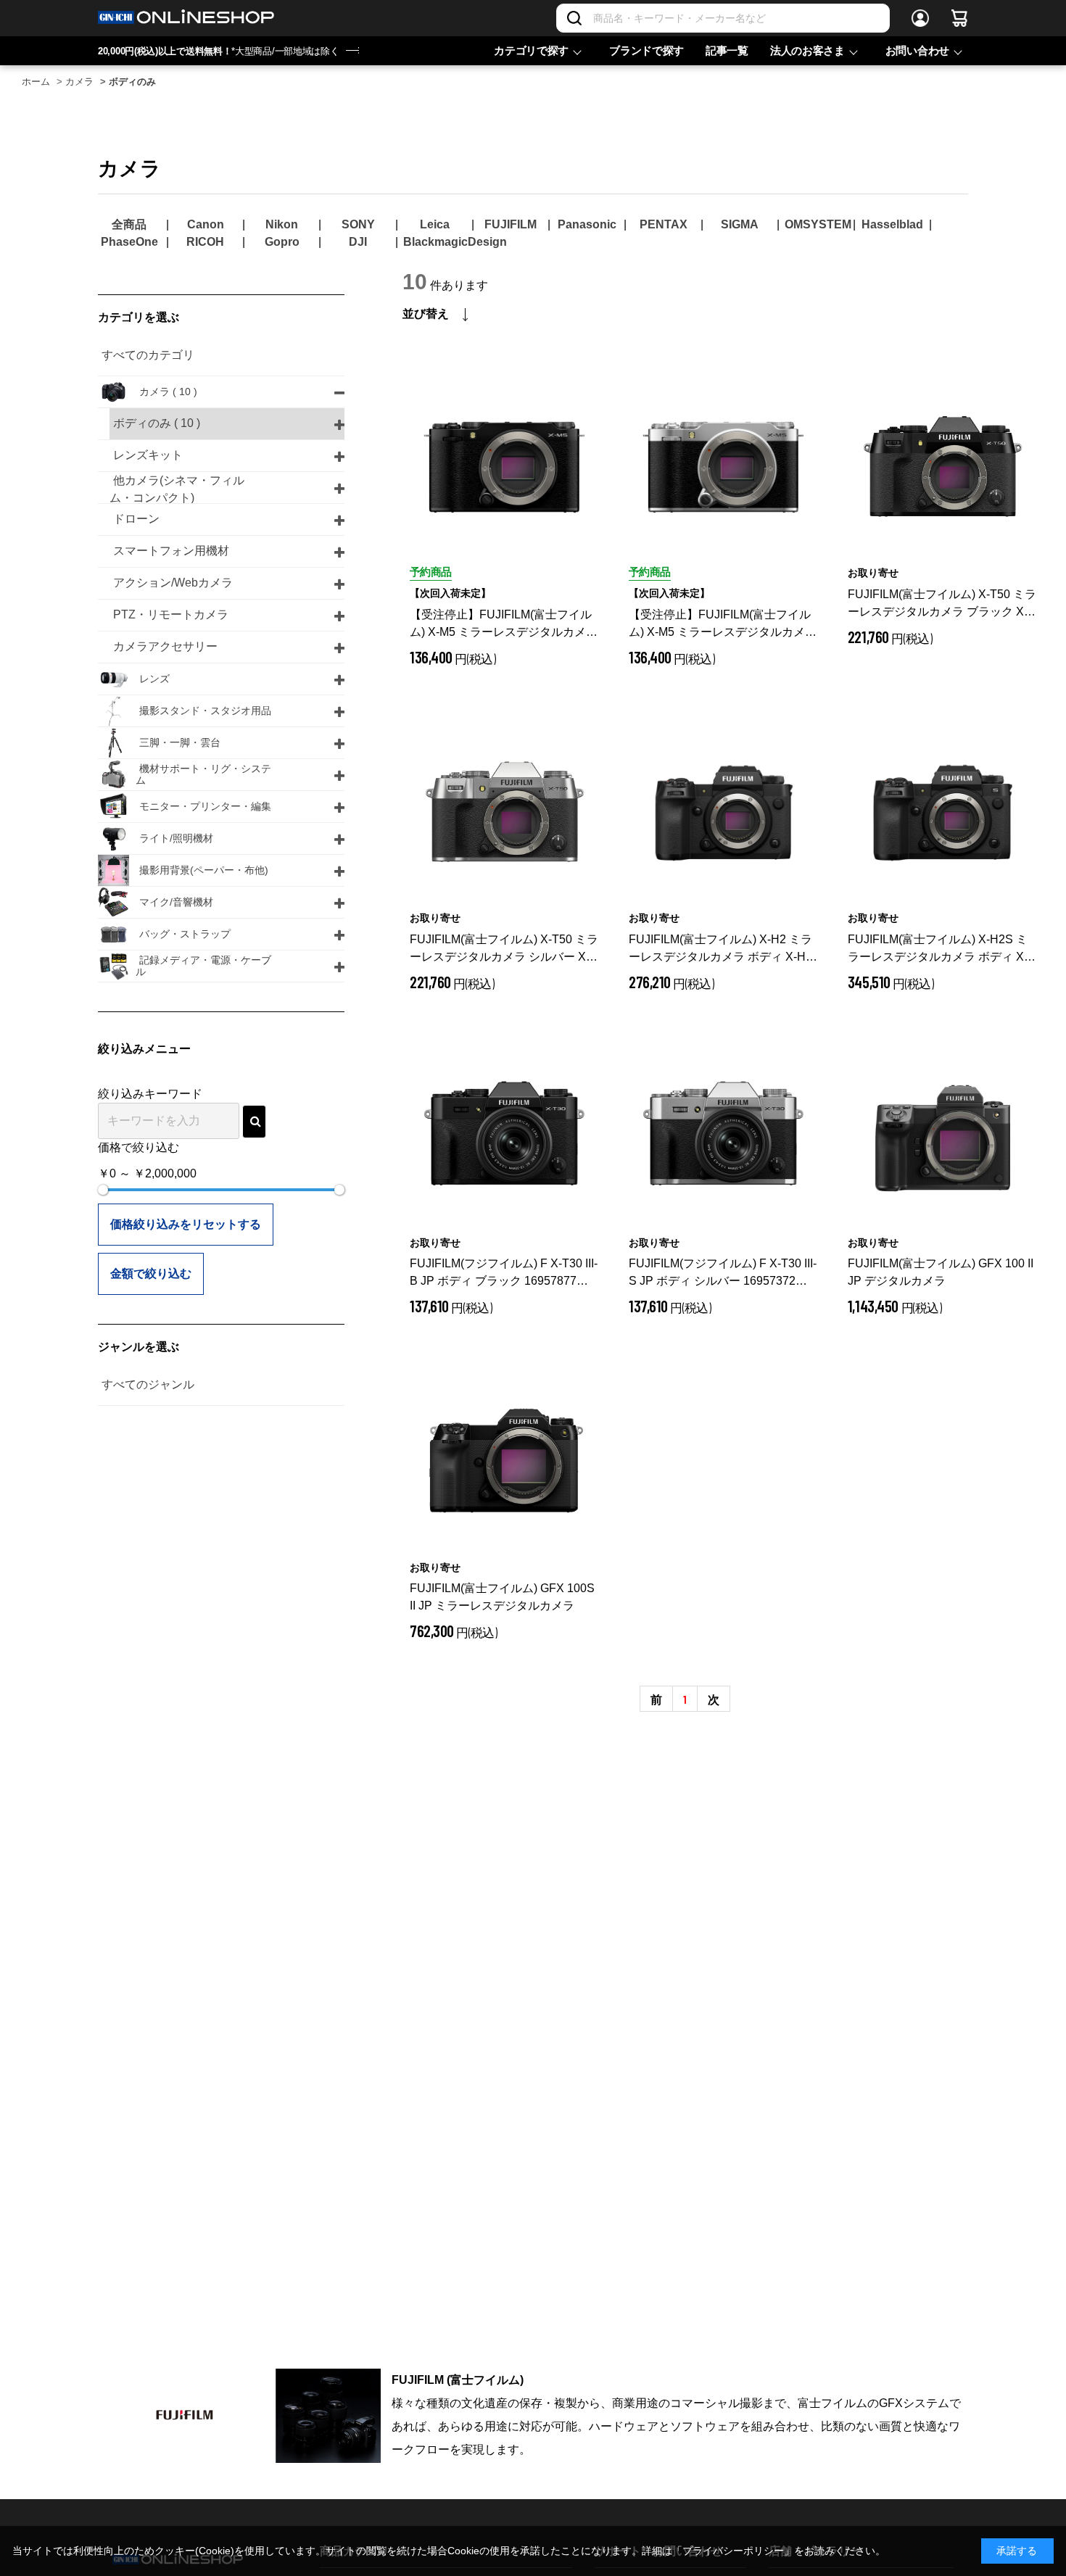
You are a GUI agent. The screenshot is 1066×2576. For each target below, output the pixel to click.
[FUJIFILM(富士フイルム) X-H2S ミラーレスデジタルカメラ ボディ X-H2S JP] (943, 813)
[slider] (103, 1190)
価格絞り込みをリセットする (186, 1224)
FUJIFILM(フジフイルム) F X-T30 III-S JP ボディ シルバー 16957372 (724, 1273)
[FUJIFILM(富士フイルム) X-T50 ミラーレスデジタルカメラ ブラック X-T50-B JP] (943, 468)
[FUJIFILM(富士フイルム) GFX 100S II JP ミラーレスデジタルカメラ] (505, 1463)
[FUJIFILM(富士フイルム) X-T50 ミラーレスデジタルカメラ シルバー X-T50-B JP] (505, 813)
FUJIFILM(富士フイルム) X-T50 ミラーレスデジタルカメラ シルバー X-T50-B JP (504, 949)
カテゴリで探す (531, 50)
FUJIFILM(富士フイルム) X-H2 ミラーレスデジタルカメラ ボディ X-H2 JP (720, 949)
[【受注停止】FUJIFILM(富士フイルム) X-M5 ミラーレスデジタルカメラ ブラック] (505, 468)
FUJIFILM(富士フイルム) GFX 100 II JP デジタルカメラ (941, 1272)
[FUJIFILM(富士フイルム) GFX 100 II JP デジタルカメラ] (943, 1138)
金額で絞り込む (151, 1273)
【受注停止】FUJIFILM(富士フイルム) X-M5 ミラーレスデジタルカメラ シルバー (723, 625)
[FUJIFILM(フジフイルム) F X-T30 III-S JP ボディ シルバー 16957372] (724, 1138)
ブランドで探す (646, 50)
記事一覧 (727, 50)
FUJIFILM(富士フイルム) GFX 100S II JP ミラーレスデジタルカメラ (502, 1597)
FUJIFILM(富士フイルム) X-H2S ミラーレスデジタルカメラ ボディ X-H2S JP (938, 949)
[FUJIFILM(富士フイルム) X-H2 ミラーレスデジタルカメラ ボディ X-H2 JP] (724, 813)
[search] (254, 1122)
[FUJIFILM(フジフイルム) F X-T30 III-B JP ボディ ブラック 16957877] (505, 1138)
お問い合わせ (917, 50)
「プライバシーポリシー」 (733, 2551)
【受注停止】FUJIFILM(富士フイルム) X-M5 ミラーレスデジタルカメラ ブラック (504, 625)
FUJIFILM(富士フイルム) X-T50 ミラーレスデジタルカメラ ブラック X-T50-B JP (942, 604)
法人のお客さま (807, 50)
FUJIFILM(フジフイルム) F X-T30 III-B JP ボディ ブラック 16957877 (505, 1273)
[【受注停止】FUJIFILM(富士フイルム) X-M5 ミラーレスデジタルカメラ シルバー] (724, 468)
